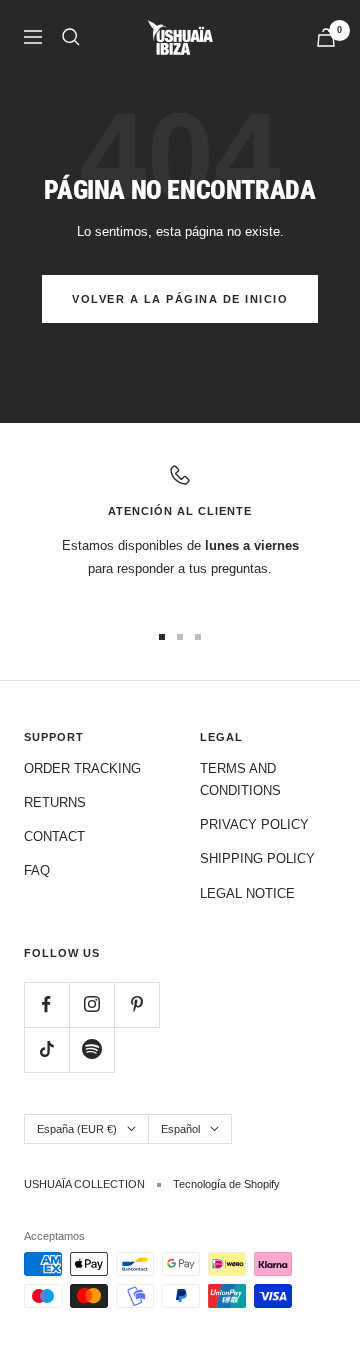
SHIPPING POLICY (257, 858)
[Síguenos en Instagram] (91, 1004)
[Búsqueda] (71, 37)
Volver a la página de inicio (180, 299)
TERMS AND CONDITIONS (240, 779)
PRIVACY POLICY (254, 824)
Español (180, 1129)
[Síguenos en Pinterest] (136, 1004)
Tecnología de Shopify (226, 1184)
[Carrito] (326, 37)
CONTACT (54, 836)
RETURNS (55, 802)
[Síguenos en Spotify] (91, 1049)
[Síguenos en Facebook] (46, 1004)
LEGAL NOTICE (247, 893)
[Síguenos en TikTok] (46, 1049)
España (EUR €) (77, 1129)
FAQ (37, 870)
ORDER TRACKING (82, 768)
